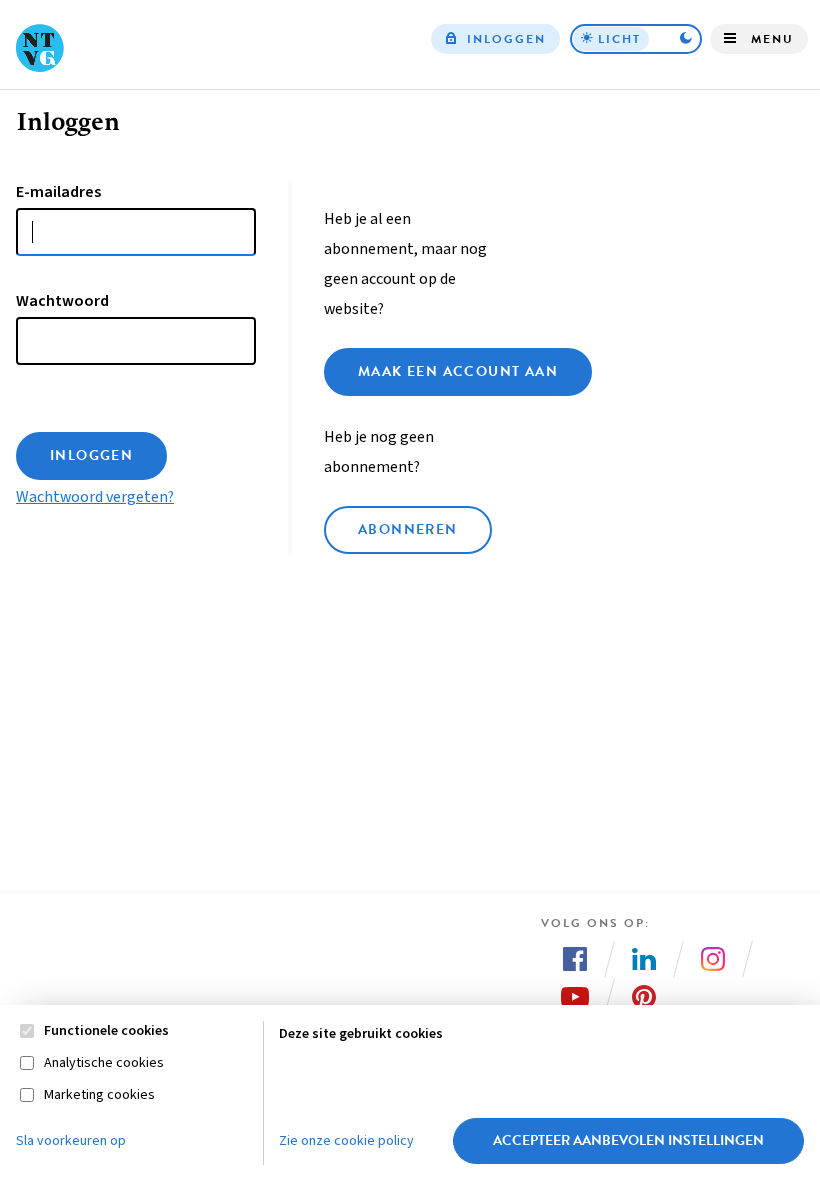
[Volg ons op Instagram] (713, 959)
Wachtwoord (62, 301)
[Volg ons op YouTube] (575, 997)
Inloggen (506, 39)
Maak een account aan (458, 371)
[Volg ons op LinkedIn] (644, 959)
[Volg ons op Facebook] (575, 959)
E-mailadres (58, 192)
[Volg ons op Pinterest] (644, 997)
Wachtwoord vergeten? (95, 497)
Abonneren (408, 529)
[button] (636, 39)
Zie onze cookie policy (346, 1141)
